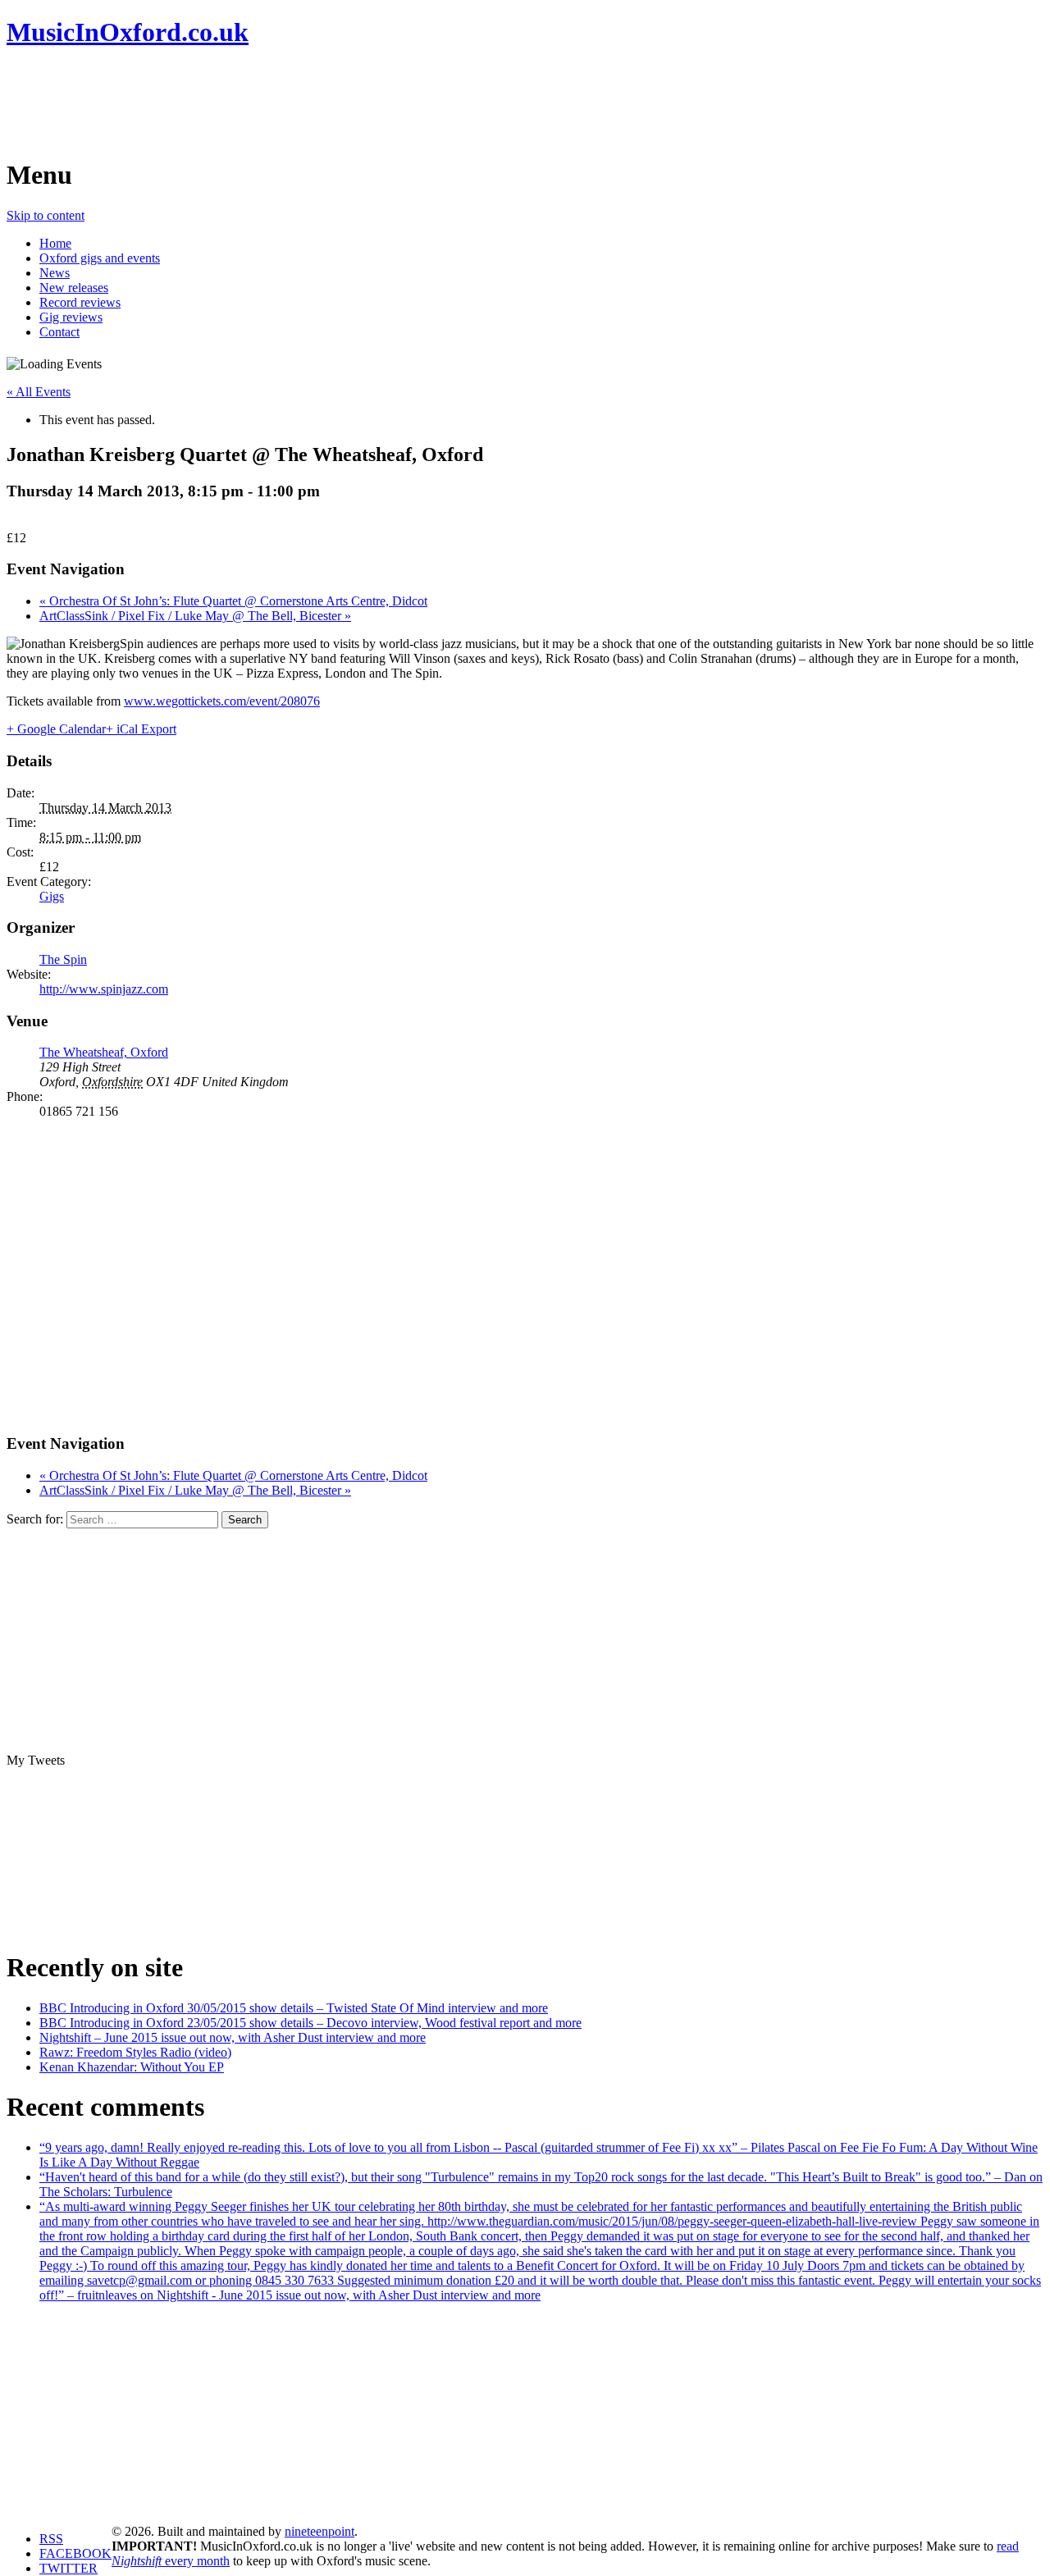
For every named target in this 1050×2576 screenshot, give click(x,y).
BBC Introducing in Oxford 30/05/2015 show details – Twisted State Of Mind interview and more (294, 2008)
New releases (74, 288)
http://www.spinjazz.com (104, 989)
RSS (51, 2539)
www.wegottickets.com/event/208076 (222, 701)
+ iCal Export (141, 729)
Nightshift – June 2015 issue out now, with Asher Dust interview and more (233, 2037)
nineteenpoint (320, 2531)
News (55, 273)
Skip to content (46, 215)
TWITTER (68, 2568)
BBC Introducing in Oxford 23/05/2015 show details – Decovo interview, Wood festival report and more (310, 2023)
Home (55, 243)
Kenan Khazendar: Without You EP (132, 2067)
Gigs (52, 896)
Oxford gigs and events (100, 258)
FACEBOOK (75, 2553)
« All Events (39, 392)
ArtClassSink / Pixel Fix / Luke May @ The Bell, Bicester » (195, 616)
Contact (59, 332)
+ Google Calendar (56, 729)
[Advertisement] (305, 103)
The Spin (63, 959)
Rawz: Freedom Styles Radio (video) (135, 2052)
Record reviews (80, 302)
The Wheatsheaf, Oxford (104, 1052)
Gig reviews (71, 317)
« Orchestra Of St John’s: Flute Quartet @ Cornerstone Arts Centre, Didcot (233, 601)
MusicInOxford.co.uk (128, 32)
